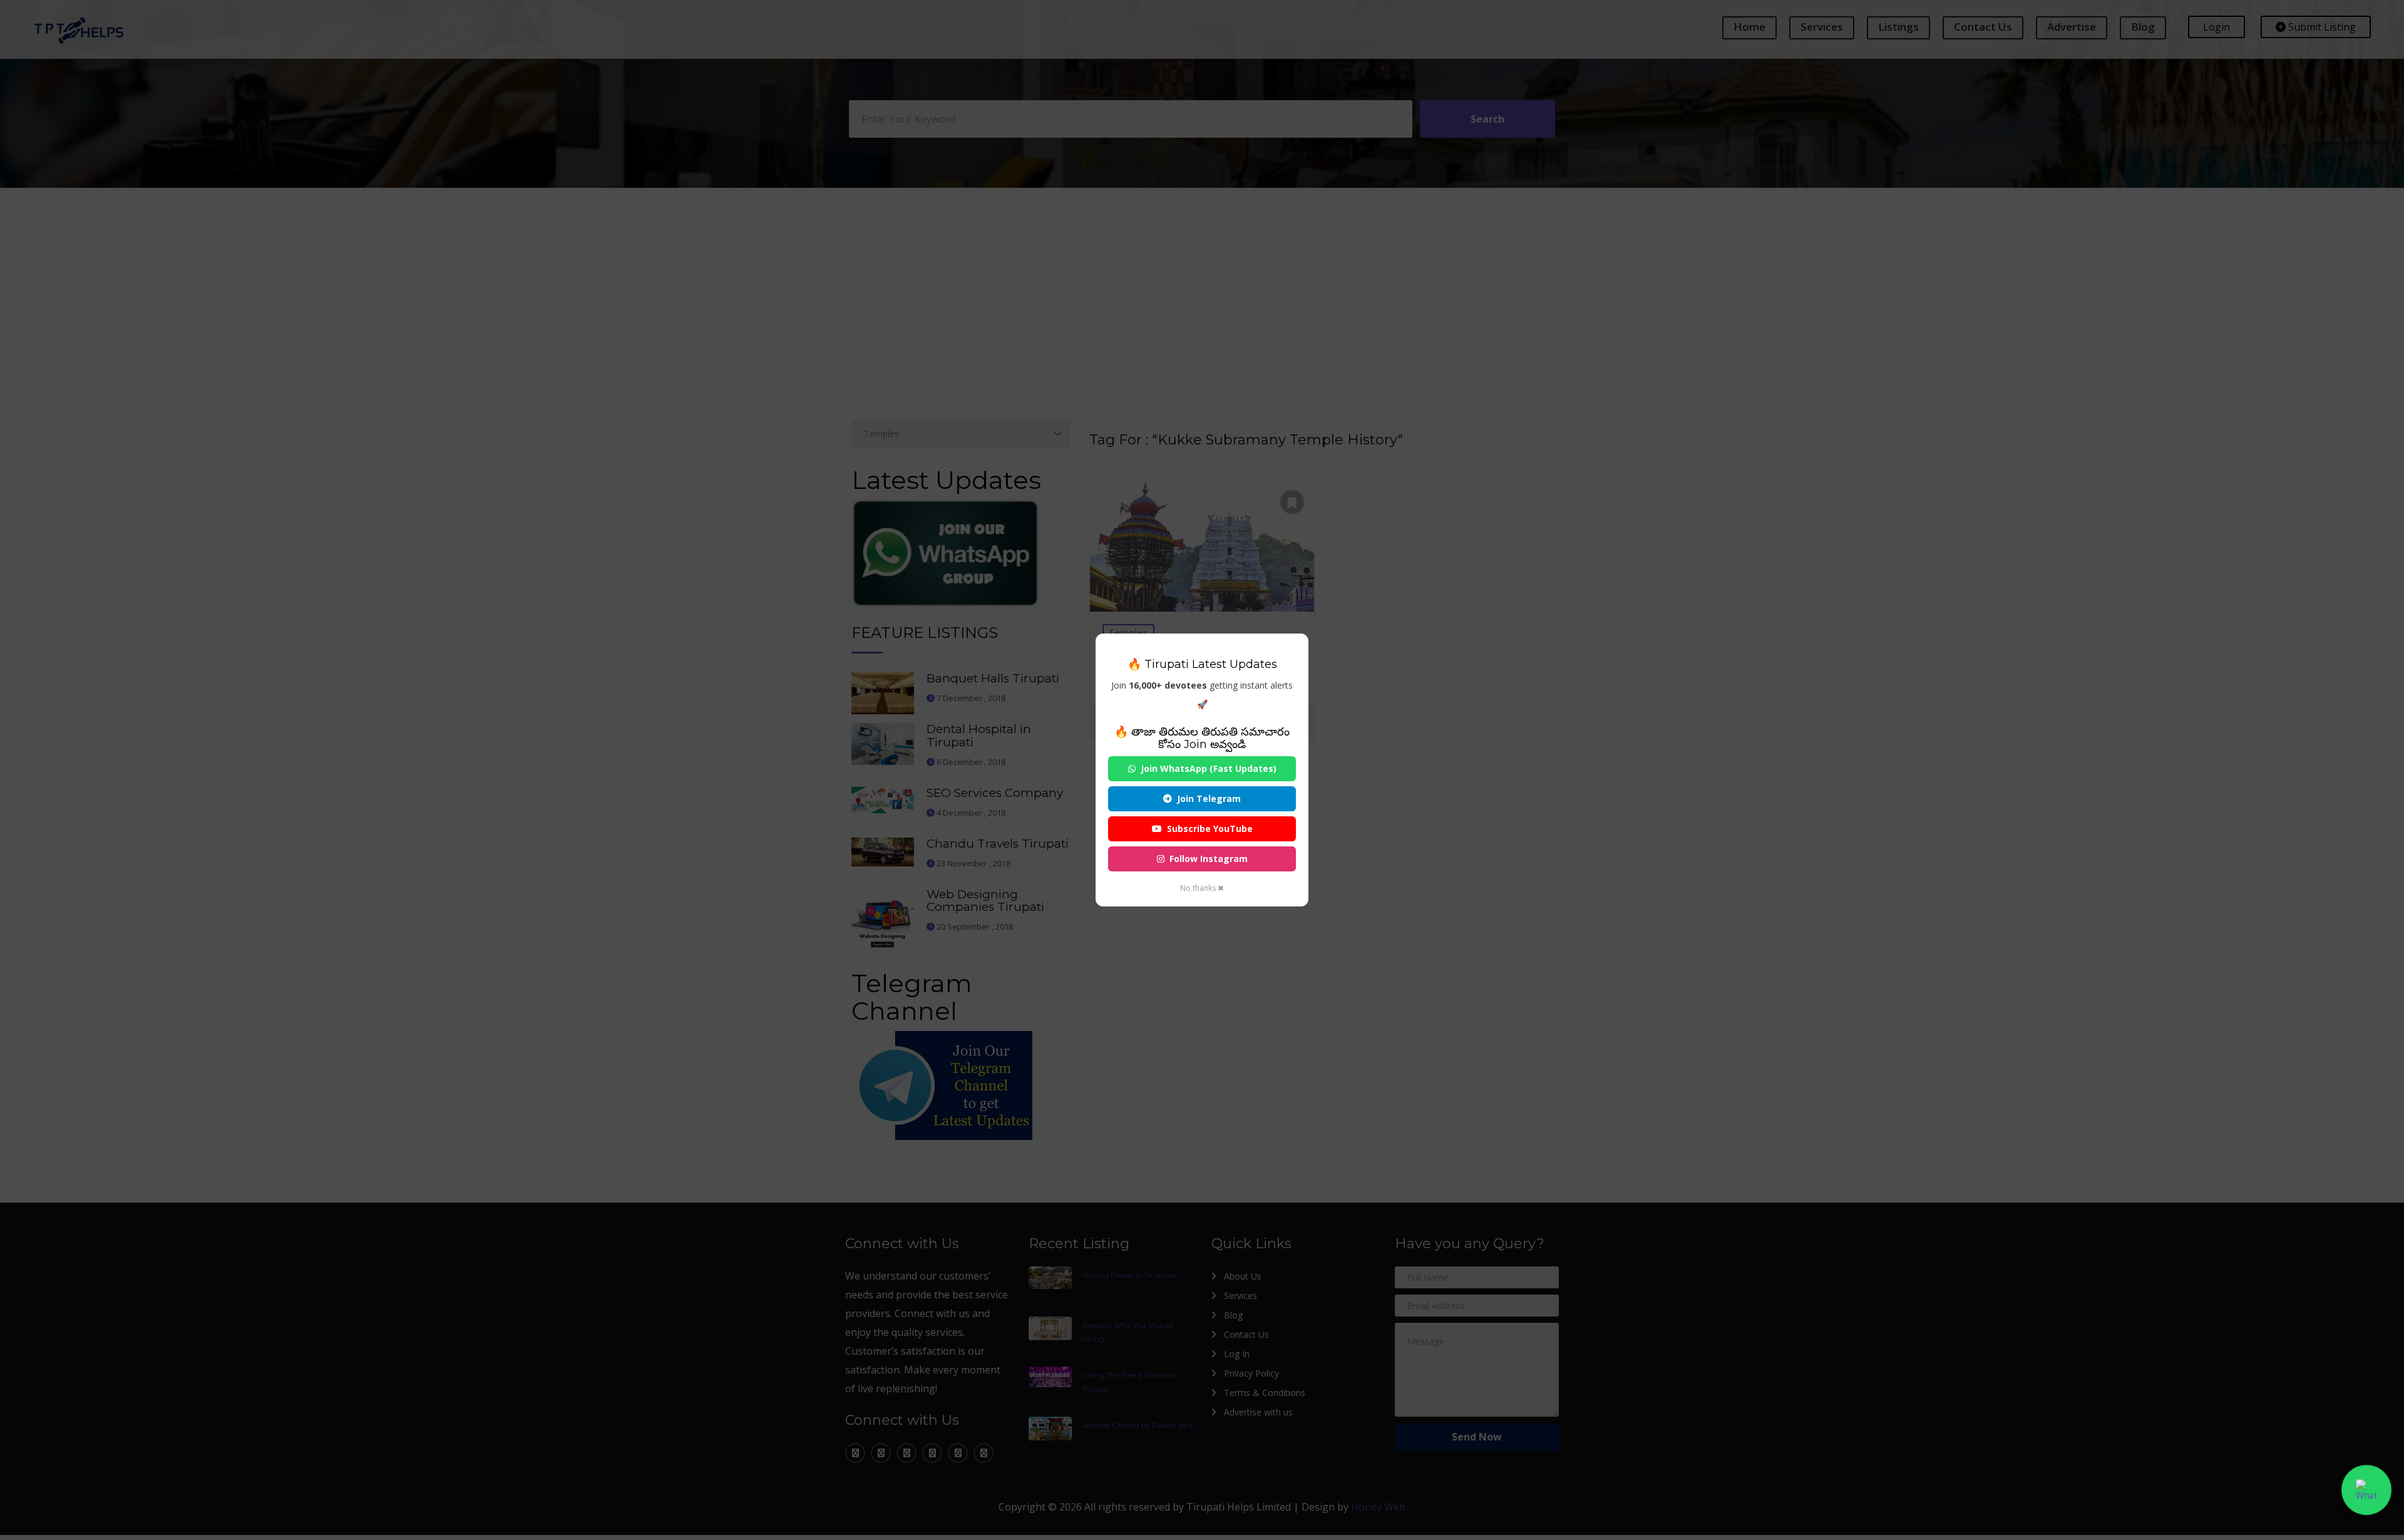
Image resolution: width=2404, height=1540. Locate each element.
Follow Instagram (1209, 859)
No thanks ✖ (1202, 888)
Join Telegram (1209, 798)
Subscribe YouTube (1210, 829)
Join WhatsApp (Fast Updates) (1209, 768)
